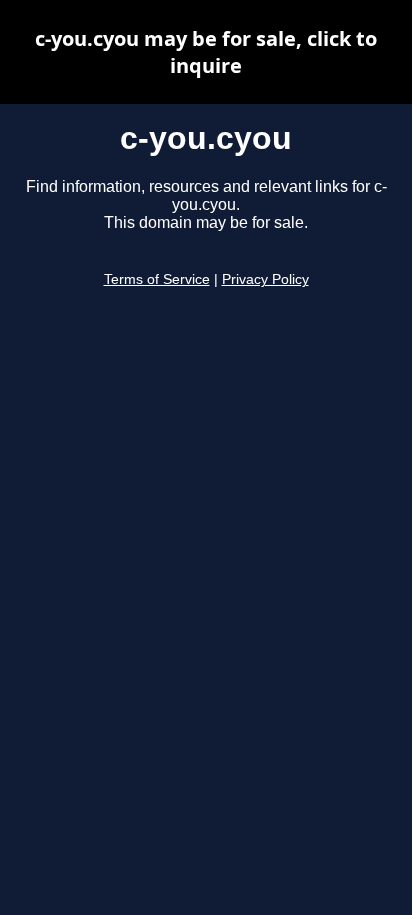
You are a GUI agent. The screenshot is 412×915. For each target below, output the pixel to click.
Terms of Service (157, 279)
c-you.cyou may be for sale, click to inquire (206, 52)
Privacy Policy (265, 279)
